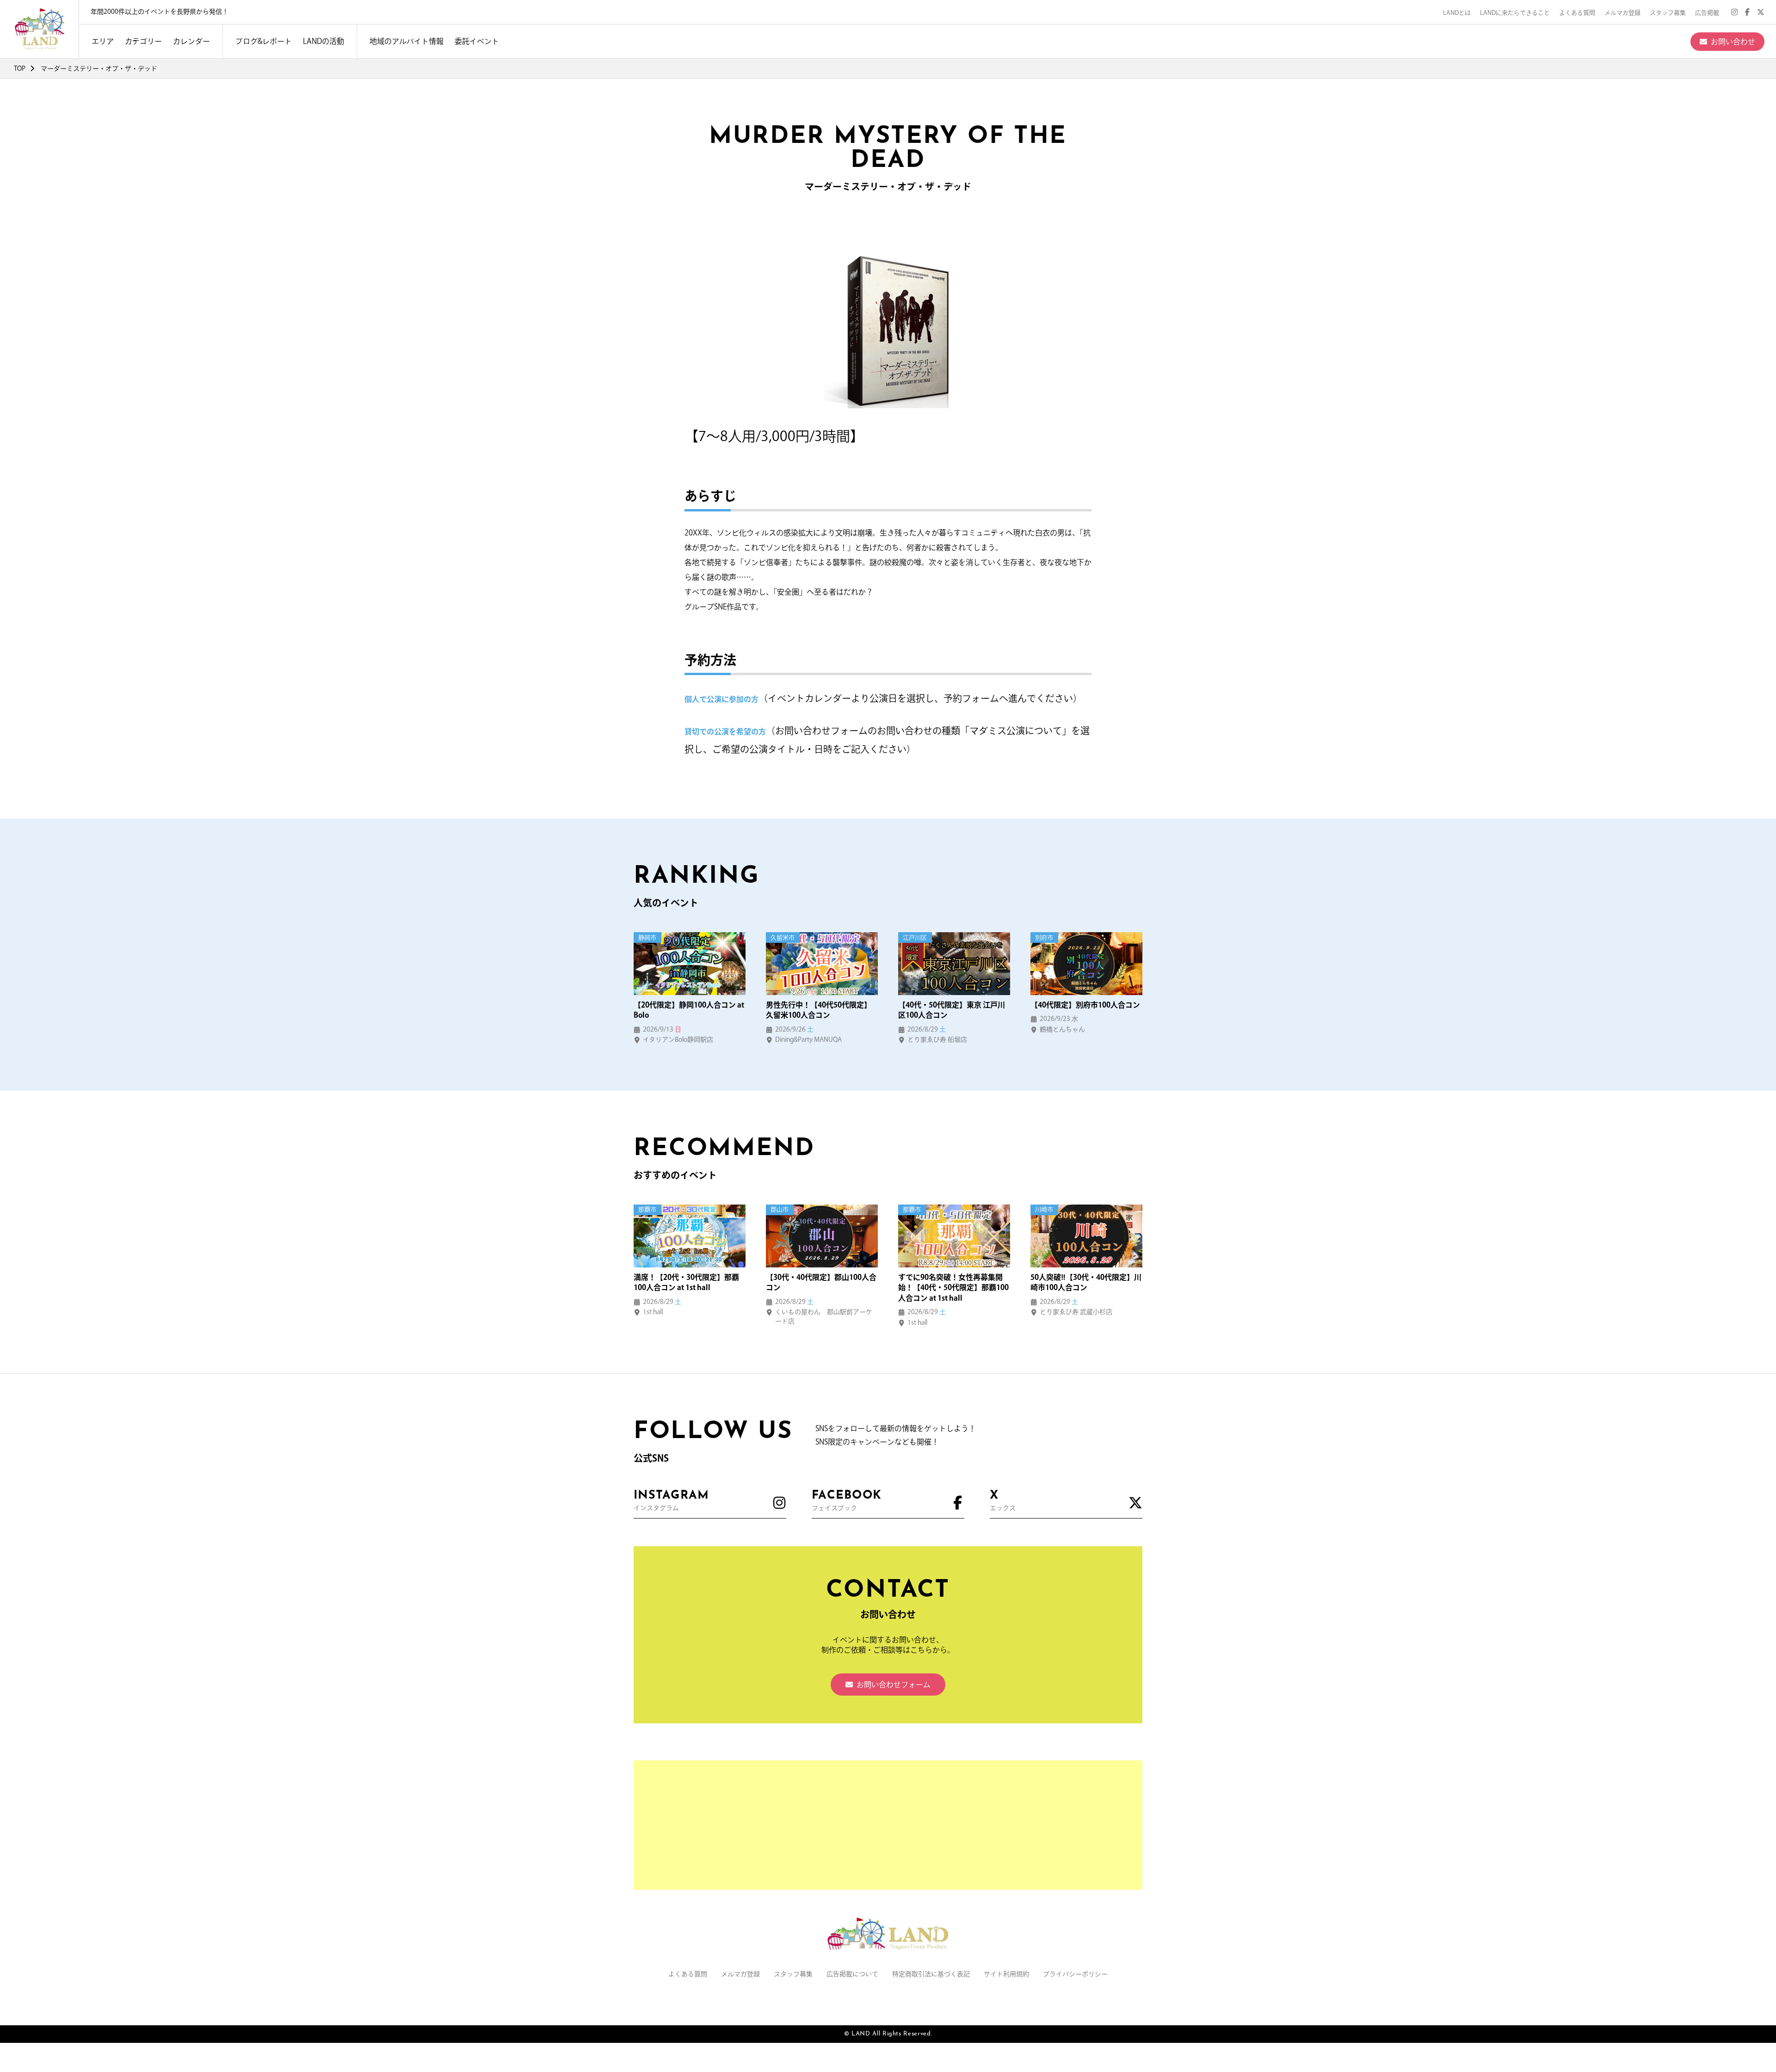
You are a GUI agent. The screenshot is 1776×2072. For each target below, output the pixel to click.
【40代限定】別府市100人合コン (1085, 1005)
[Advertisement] (888, 1825)
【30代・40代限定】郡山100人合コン (821, 1282)
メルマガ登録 (1622, 13)
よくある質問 (1577, 13)
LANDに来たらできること (1515, 13)
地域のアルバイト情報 (407, 41)
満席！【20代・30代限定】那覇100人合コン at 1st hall (686, 1282)
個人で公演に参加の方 (721, 699)
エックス (1003, 1500)
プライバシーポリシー (1075, 1974)
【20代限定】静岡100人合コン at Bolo (689, 1010)
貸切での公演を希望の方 (725, 732)
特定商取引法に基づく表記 (931, 1974)
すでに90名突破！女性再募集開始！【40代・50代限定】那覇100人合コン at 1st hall (953, 1288)
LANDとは (1457, 13)
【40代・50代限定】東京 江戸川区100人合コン (952, 1010)
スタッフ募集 (1668, 13)
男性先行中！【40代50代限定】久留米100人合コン (819, 1010)
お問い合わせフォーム (894, 1685)
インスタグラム (671, 1500)
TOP (20, 68)
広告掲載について (852, 1974)
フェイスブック (847, 1500)
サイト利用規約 (1006, 1974)
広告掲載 (1707, 13)
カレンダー (191, 41)
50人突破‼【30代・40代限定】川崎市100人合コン (1086, 1282)
